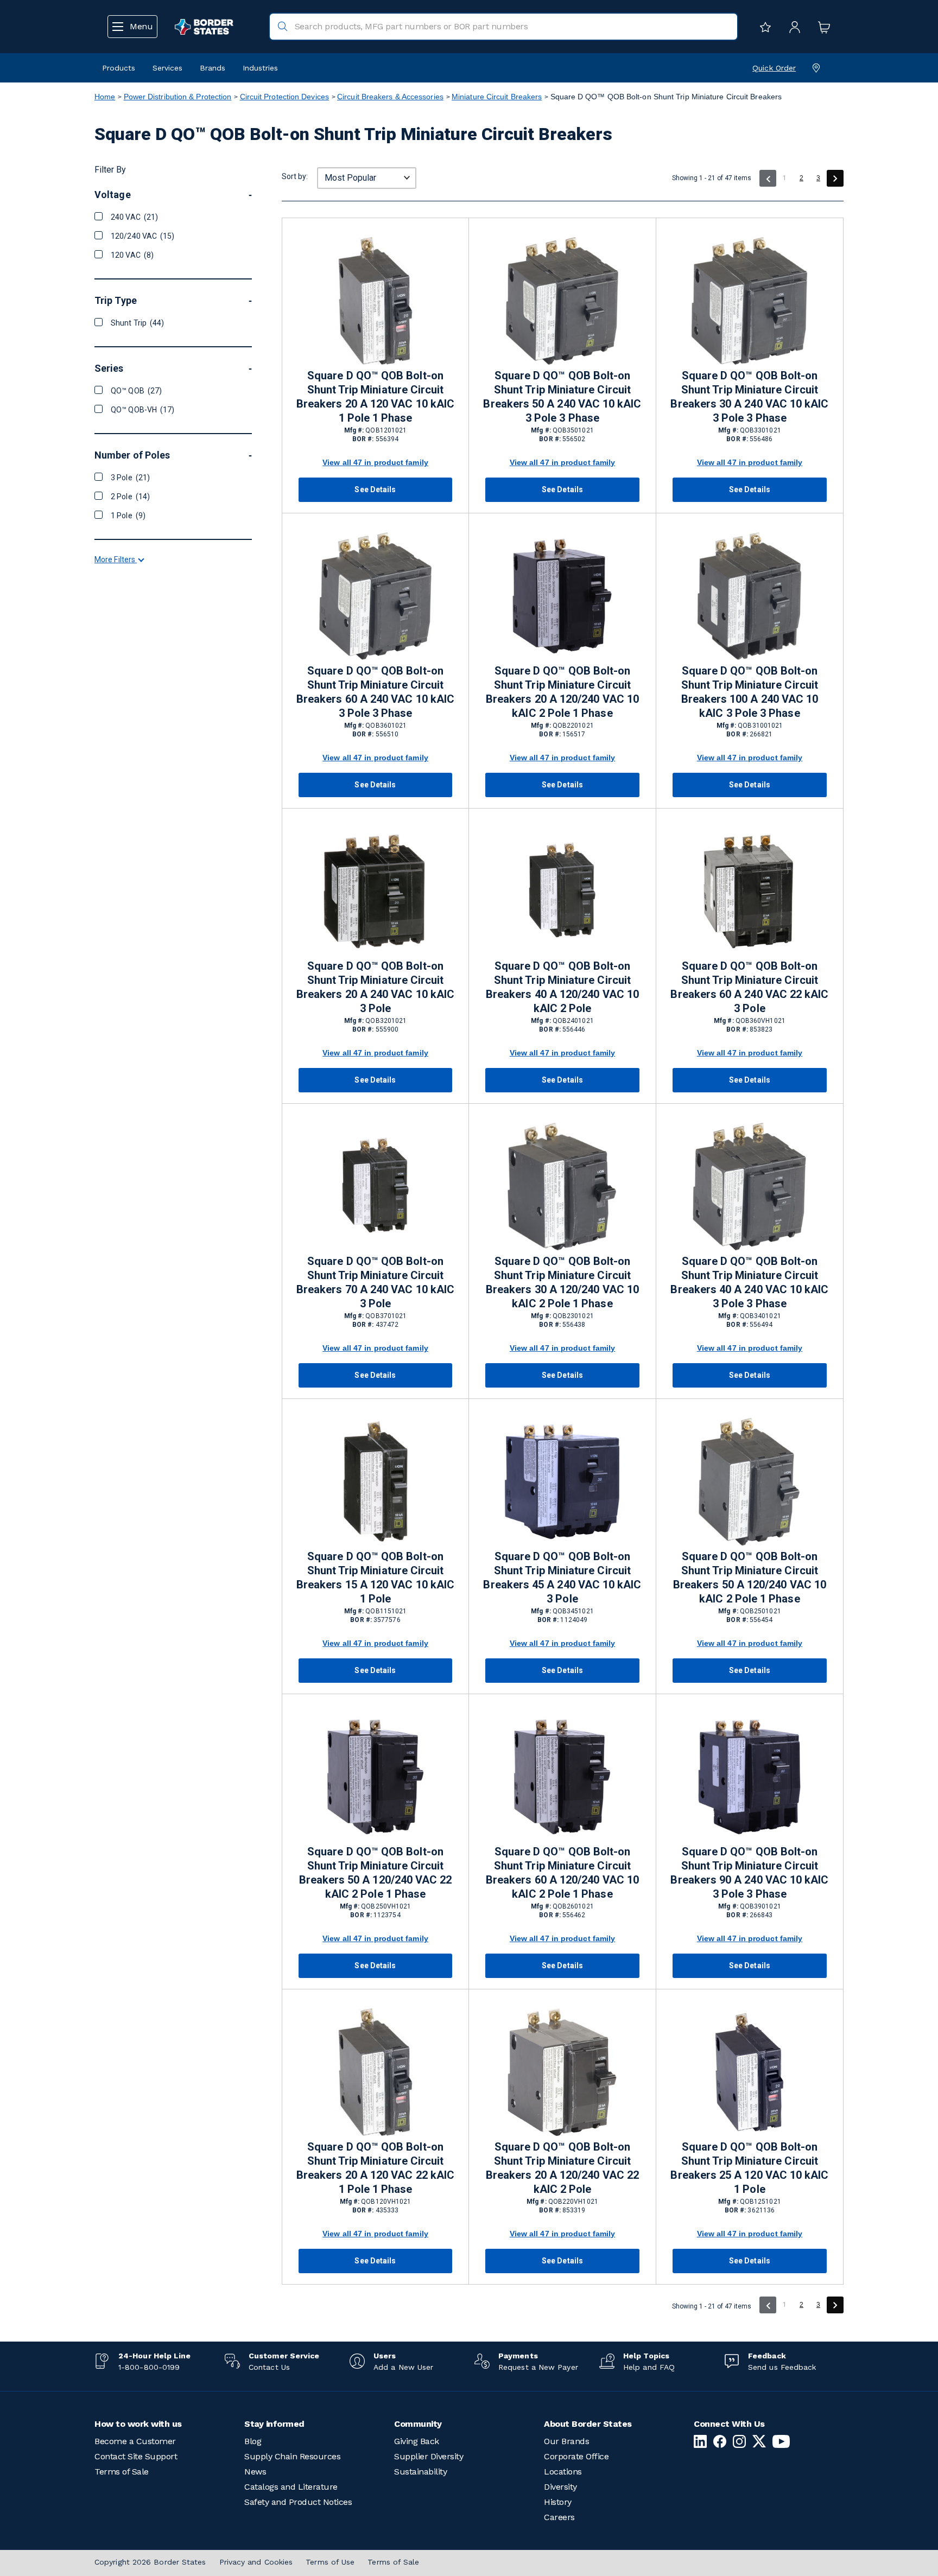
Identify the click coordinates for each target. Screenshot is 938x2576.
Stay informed (274, 2424)
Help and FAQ (649, 2367)
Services (167, 68)
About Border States (588, 2424)
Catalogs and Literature (291, 2487)
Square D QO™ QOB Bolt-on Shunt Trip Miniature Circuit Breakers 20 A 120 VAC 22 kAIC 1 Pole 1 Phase (375, 2168)
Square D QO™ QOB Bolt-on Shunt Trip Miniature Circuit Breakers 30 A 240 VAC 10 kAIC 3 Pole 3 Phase (749, 397)
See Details (375, 489)
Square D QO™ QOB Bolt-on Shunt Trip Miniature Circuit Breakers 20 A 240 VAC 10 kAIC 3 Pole (375, 987)
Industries (260, 68)
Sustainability (420, 2472)
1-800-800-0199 (149, 2367)
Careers (559, 2517)
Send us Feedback (782, 2367)
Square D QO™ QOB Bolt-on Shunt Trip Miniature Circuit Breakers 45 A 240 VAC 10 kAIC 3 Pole (562, 1578)
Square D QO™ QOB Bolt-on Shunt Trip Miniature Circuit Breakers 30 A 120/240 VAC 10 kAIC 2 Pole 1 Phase (562, 1282)
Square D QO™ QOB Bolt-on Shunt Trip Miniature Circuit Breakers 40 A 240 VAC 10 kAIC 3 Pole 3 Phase (749, 1282)
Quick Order (774, 68)
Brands (213, 68)
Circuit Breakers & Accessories (390, 97)
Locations (563, 2472)
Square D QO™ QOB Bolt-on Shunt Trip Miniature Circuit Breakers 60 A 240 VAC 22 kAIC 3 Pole (749, 987)
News (255, 2472)
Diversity (560, 2487)
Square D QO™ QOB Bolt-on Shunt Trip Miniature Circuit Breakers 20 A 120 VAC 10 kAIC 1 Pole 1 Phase (375, 397)
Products (119, 68)
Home (105, 97)
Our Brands (566, 2441)
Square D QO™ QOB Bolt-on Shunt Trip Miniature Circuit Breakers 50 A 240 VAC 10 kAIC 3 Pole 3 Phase (562, 397)
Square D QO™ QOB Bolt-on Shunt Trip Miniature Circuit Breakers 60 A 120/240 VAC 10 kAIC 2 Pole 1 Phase (562, 1873)
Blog (253, 2441)
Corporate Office (576, 2456)
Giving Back (417, 2441)
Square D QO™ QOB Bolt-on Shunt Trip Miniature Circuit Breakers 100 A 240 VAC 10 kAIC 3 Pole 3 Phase (750, 692)
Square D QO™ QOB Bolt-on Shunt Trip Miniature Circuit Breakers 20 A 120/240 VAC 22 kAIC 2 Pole (562, 2168)
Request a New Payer (538, 2367)
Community (418, 2424)
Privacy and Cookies (256, 2562)
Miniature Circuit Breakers (497, 97)
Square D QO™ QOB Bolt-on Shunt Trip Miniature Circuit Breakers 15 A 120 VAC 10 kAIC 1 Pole (375, 1578)
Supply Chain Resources (292, 2456)
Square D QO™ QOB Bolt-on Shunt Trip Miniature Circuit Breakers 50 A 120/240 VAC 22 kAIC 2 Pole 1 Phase (376, 1873)
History (558, 2502)
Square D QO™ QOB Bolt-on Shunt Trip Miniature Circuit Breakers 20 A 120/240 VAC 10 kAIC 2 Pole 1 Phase (562, 692)
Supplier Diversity (429, 2456)
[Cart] (821, 27)
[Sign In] (792, 27)
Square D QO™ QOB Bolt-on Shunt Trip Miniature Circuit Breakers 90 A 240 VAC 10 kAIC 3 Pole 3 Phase (749, 1873)
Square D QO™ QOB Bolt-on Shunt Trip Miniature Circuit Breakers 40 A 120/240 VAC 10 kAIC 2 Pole (562, 987)
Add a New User (403, 2367)
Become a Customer (135, 2441)
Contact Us (269, 2367)
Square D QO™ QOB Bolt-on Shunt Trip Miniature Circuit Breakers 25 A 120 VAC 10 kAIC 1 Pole (749, 2168)
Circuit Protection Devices (284, 97)
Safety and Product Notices (298, 2502)
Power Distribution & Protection (178, 97)
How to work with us (138, 2424)
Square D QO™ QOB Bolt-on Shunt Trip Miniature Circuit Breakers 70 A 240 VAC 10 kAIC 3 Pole (375, 1282)
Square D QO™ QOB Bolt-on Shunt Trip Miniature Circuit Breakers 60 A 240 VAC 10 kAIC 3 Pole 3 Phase (375, 692)
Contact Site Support (136, 2456)
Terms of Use (330, 2562)
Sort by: (295, 176)
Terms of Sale (122, 2472)
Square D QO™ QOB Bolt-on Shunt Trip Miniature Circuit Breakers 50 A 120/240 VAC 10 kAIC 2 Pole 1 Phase (750, 1578)
